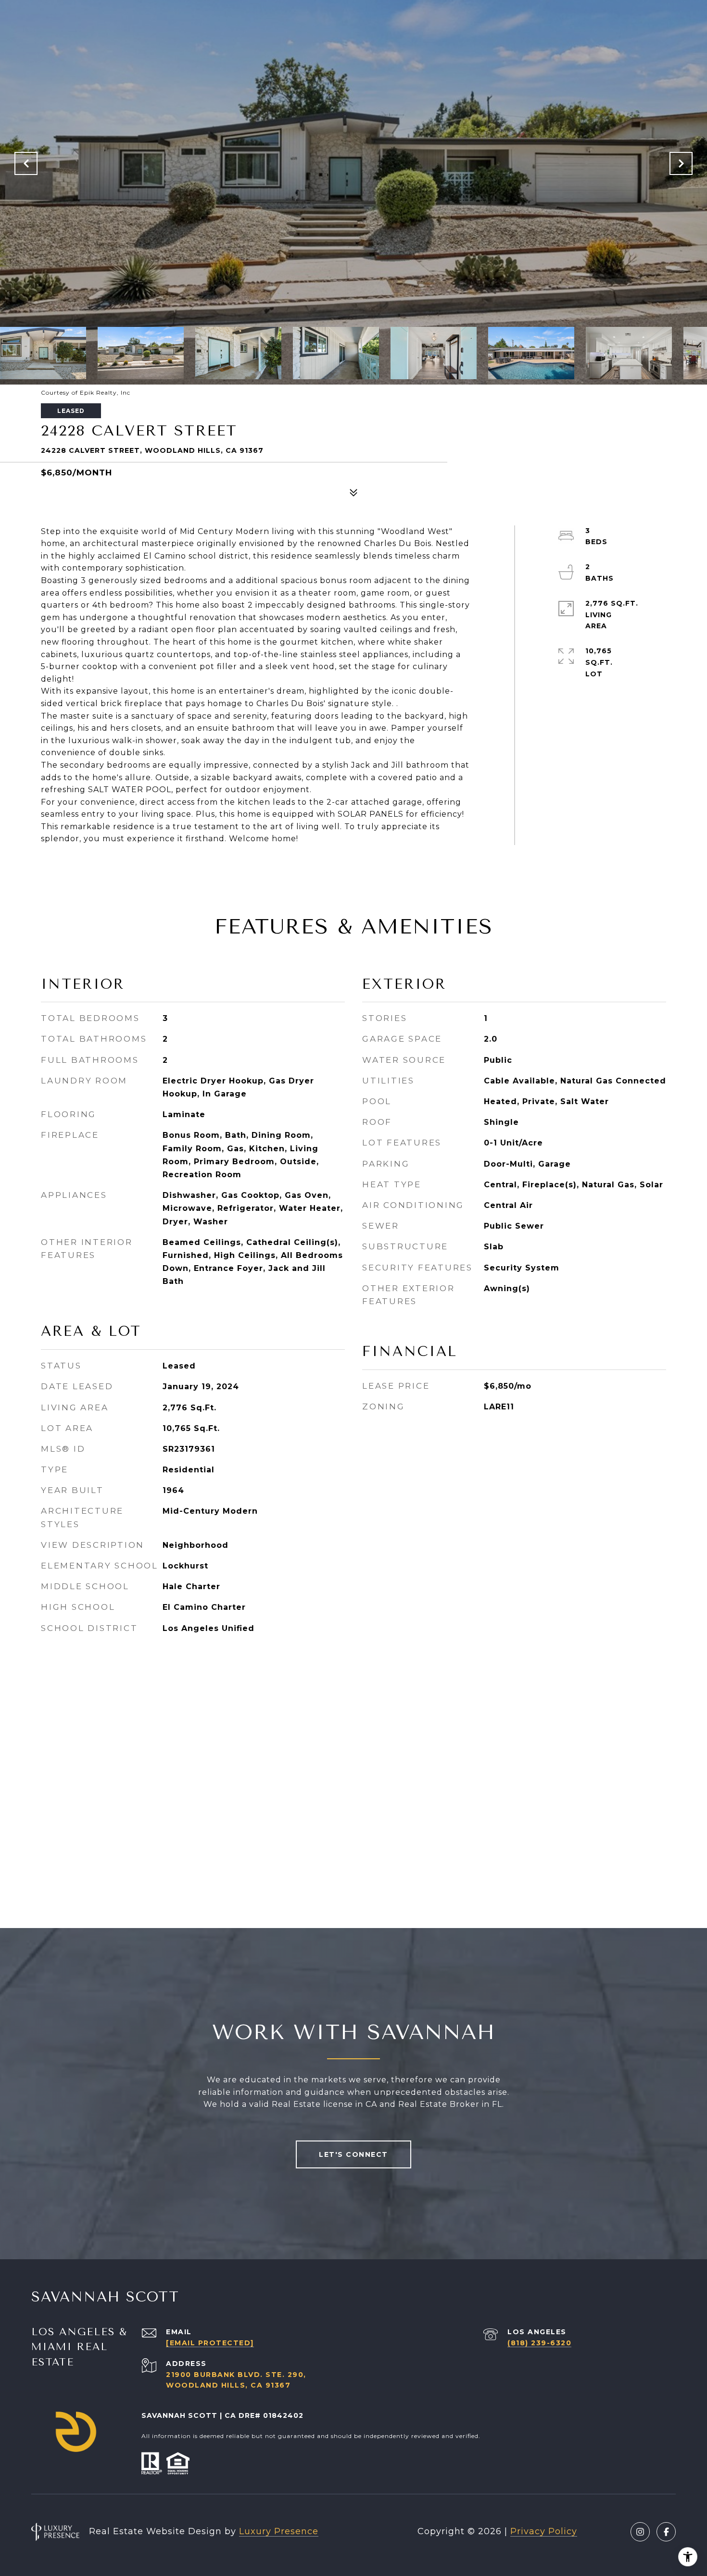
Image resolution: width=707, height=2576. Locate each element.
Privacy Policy (544, 2531)
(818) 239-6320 (539, 2343)
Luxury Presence (279, 2531)
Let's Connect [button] (353, 2154)
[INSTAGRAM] (640, 2532)
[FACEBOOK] (666, 2532)
